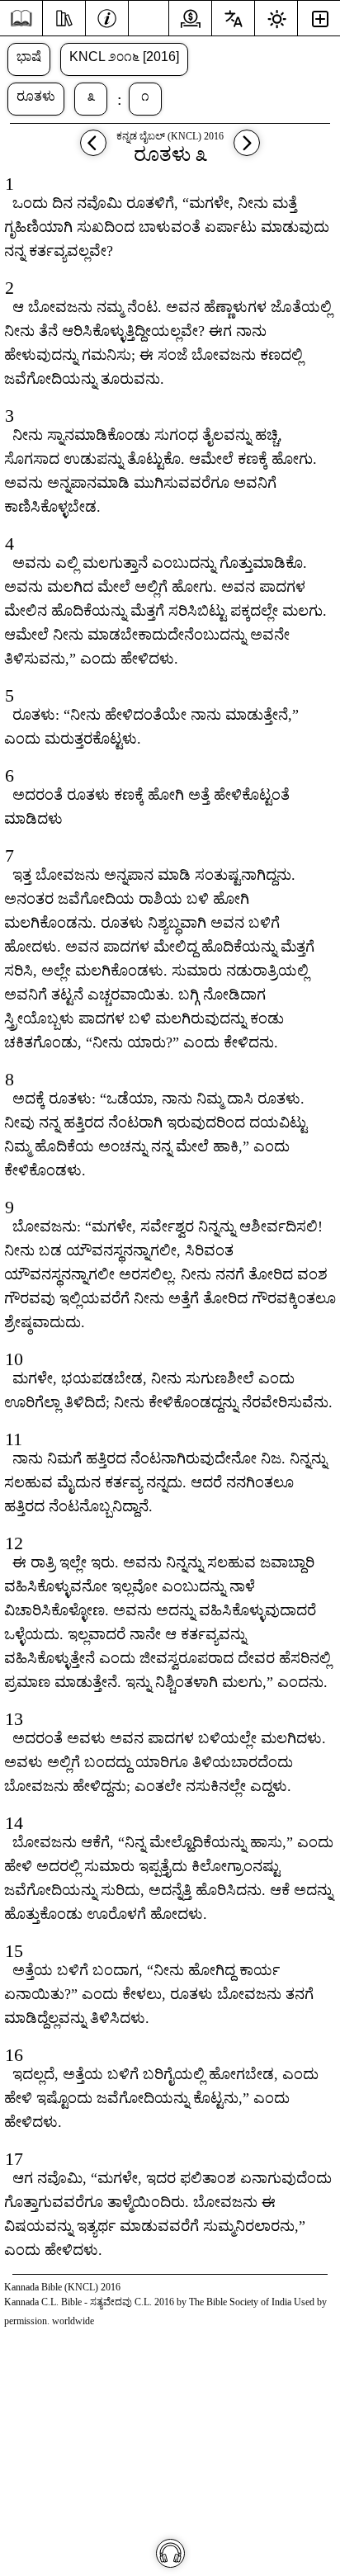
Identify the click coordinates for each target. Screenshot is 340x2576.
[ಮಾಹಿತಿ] (107, 17)
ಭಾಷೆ (29, 57)
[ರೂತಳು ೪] (247, 151)
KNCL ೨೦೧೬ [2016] (124, 57)
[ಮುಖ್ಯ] (21, 19)
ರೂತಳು (36, 96)
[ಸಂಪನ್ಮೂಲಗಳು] (64, 17)
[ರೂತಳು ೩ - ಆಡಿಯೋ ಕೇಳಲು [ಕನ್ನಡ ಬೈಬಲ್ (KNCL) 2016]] (170, 2553)
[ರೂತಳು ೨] (93, 151)
